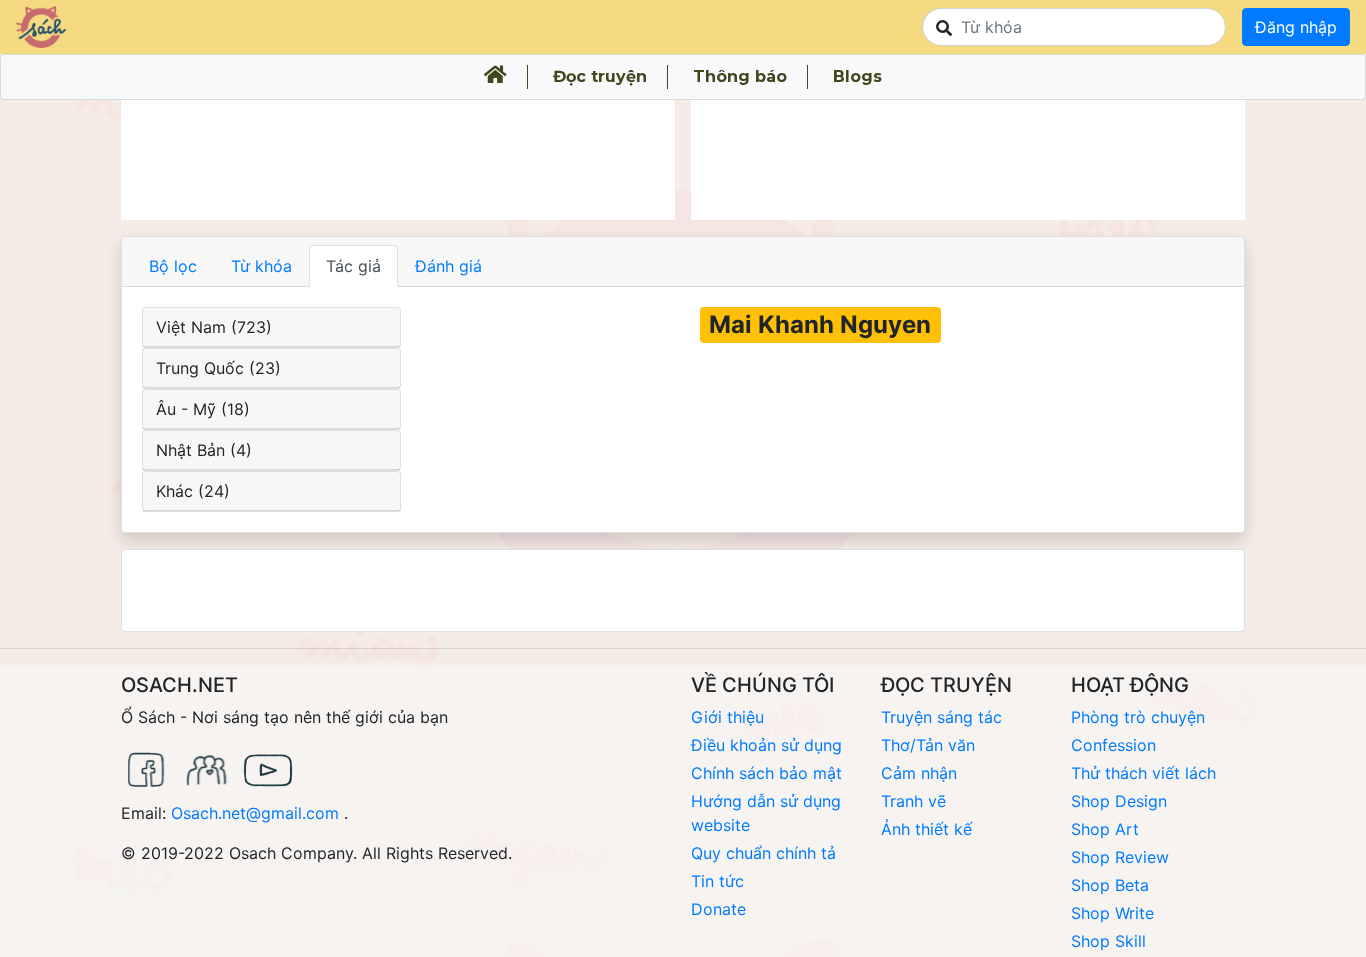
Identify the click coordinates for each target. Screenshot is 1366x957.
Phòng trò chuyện (1138, 717)
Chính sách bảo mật (766, 773)
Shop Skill (1108, 941)
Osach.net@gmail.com (255, 813)
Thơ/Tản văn (928, 745)
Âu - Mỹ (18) (203, 409)
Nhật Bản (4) (204, 450)
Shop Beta (1110, 885)
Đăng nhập (1296, 27)
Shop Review (1120, 857)
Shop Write (1112, 913)
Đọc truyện (600, 76)
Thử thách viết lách (1143, 773)
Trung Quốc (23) (218, 368)
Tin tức (717, 881)
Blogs (857, 76)
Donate (718, 909)
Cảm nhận (919, 773)
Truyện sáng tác (941, 717)
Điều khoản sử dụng (766, 745)
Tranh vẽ (913, 801)
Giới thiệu (727, 717)
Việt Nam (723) (214, 327)
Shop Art (1105, 829)
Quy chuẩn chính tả (763, 853)
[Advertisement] (398, 160)
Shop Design (1119, 801)
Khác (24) (193, 491)
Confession (1113, 745)
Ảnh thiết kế (926, 829)
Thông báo (740, 76)
